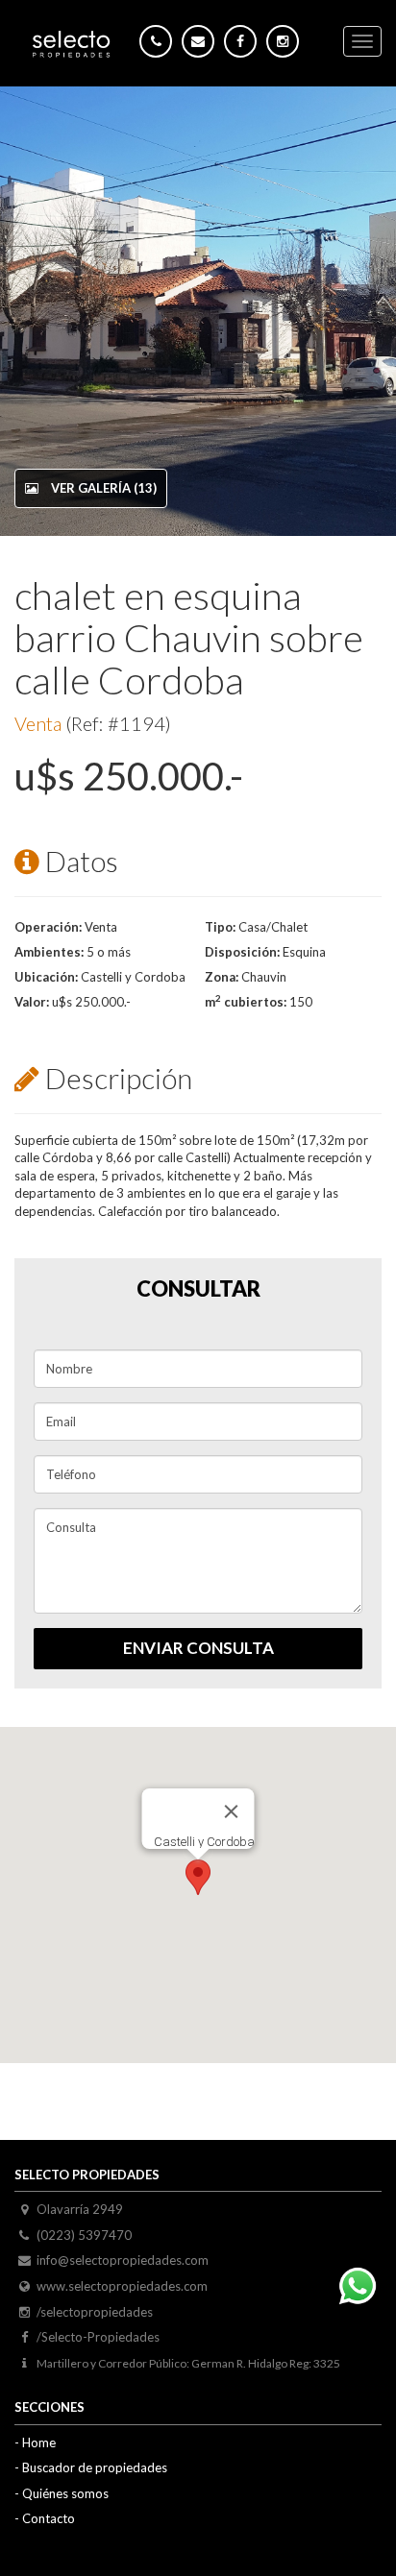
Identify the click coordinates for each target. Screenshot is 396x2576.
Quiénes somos (65, 2493)
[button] (198, 1877)
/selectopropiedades (95, 2312)
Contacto (49, 2518)
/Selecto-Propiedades (98, 2337)
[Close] (232, 1811)
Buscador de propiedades (95, 2467)
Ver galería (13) (102, 488)
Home (39, 2442)
